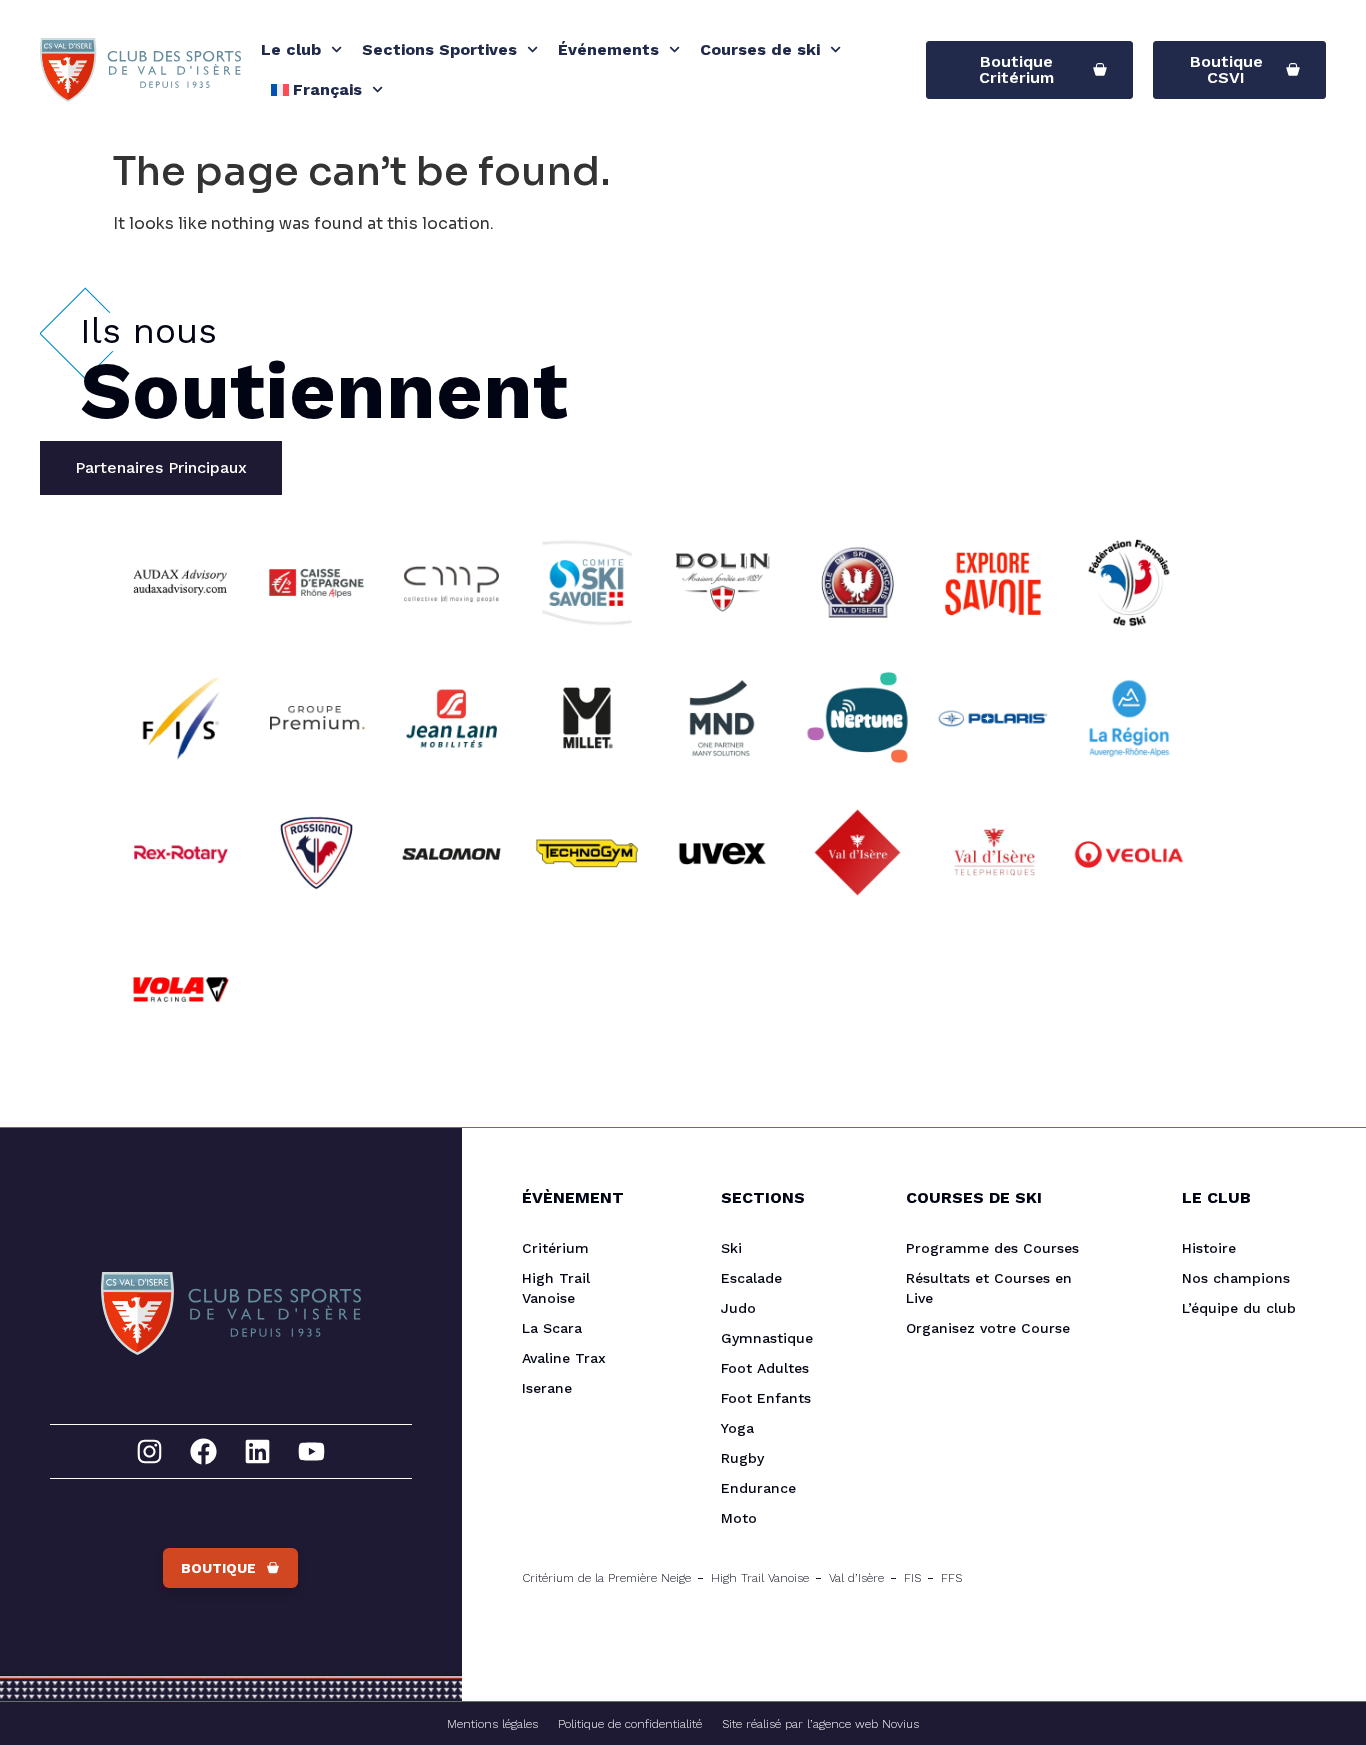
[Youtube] (311, 1451)
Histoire (1209, 1248)
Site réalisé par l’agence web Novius (820, 1724)
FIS (912, 1578)
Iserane (547, 1388)
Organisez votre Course (988, 1328)
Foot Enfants (766, 1398)
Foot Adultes (765, 1368)
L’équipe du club (1239, 1308)
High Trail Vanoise (556, 1288)
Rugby (742, 1458)
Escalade (751, 1278)
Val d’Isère (856, 1578)
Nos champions (1236, 1278)
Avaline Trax (564, 1358)
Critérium (555, 1248)
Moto (739, 1518)
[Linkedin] (257, 1451)
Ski (731, 1248)
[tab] (161, 468)
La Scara (552, 1328)
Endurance (758, 1488)
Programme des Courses (992, 1248)
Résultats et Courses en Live (989, 1288)
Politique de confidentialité (630, 1724)
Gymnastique (767, 1338)
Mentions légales (492, 1724)
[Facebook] (203, 1451)
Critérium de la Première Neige (606, 1578)
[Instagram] (149, 1451)
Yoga (737, 1428)
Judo (738, 1308)
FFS (951, 1578)
